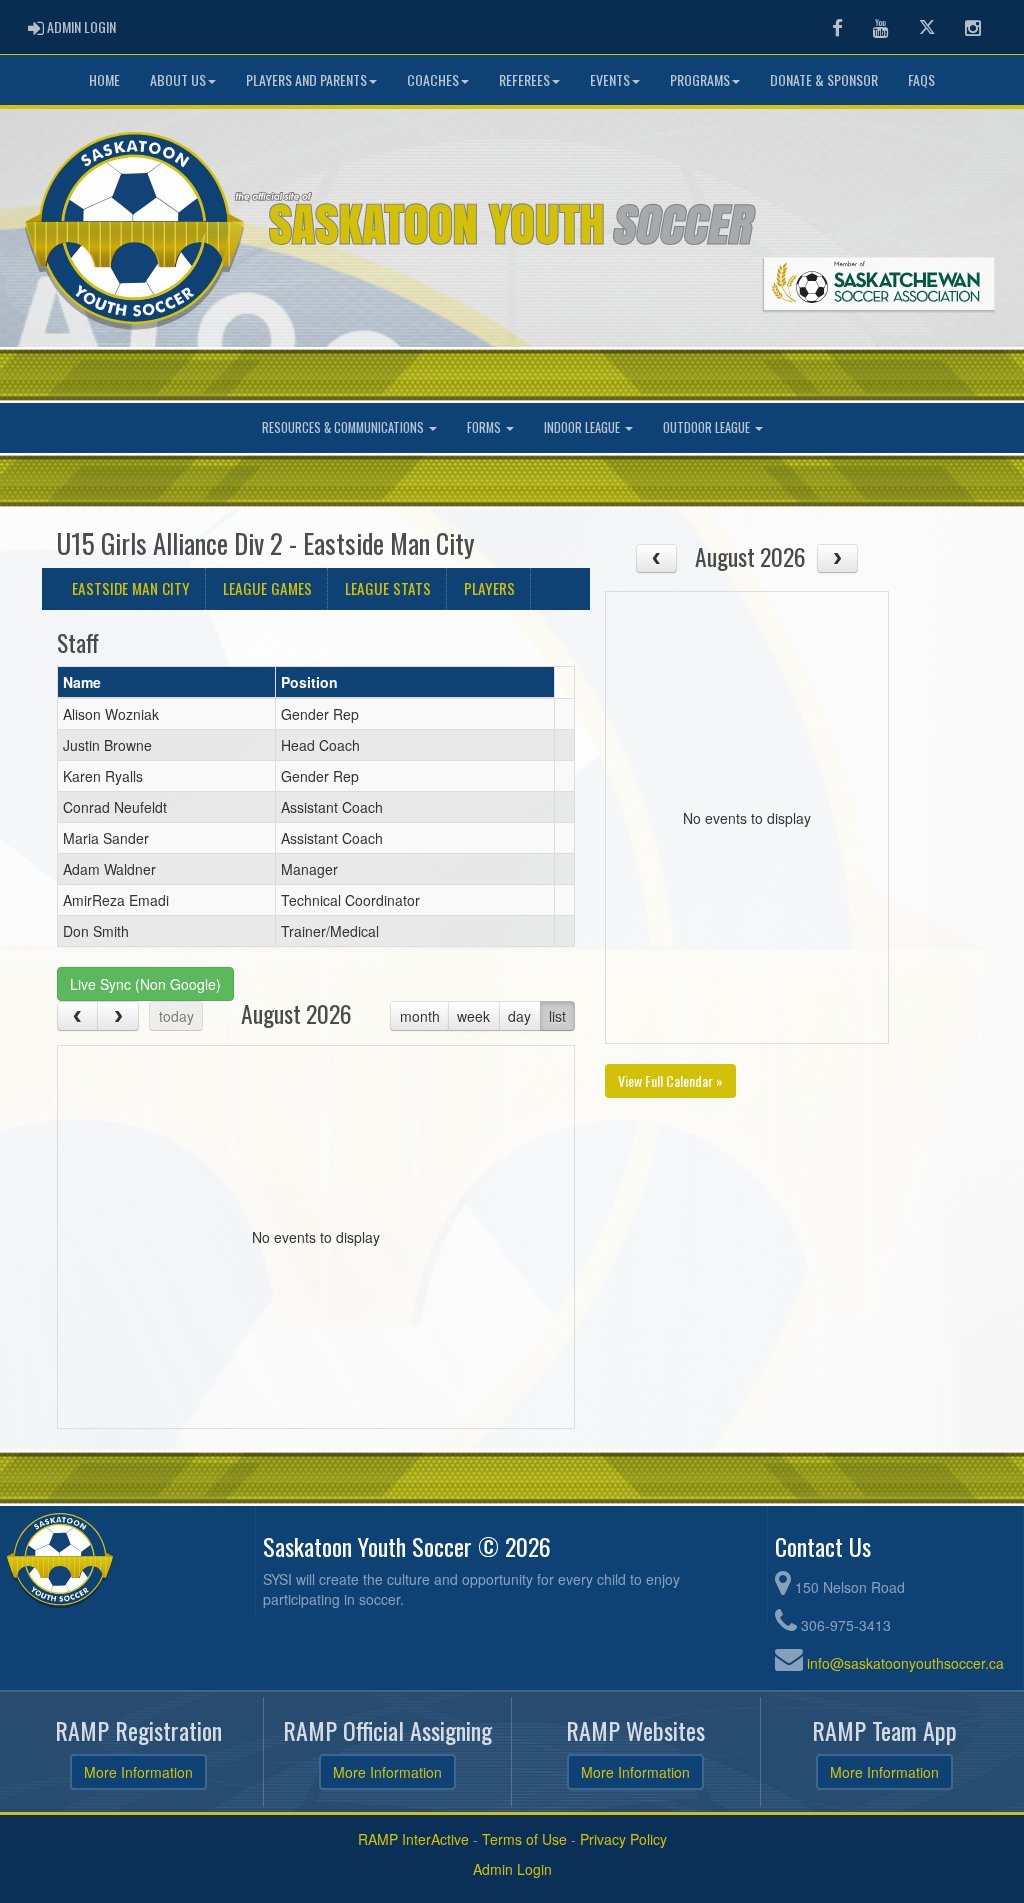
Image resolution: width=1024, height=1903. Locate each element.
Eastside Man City (131, 588)
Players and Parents (306, 79)
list (557, 1016)
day (519, 1016)
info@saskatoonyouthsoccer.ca (905, 1663)
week (473, 1016)
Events (610, 79)
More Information (138, 1772)
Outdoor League (708, 427)
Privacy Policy (623, 1839)
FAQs (921, 79)
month (420, 1016)
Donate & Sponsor (824, 79)
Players (489, 588)
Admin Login (512, 1869)
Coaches (433, 79)
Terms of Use (524, 1839)
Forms (485, 427)
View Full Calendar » (670, 1080)
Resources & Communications (344, 427)
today (176, 1016)
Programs (700, 79)
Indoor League (583, 427)
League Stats (388, 588)
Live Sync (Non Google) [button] (145, 984)
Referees (524, 79)
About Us (178, 79)
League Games (267, 588)
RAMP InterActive (413, 1839)
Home (104, 79)
